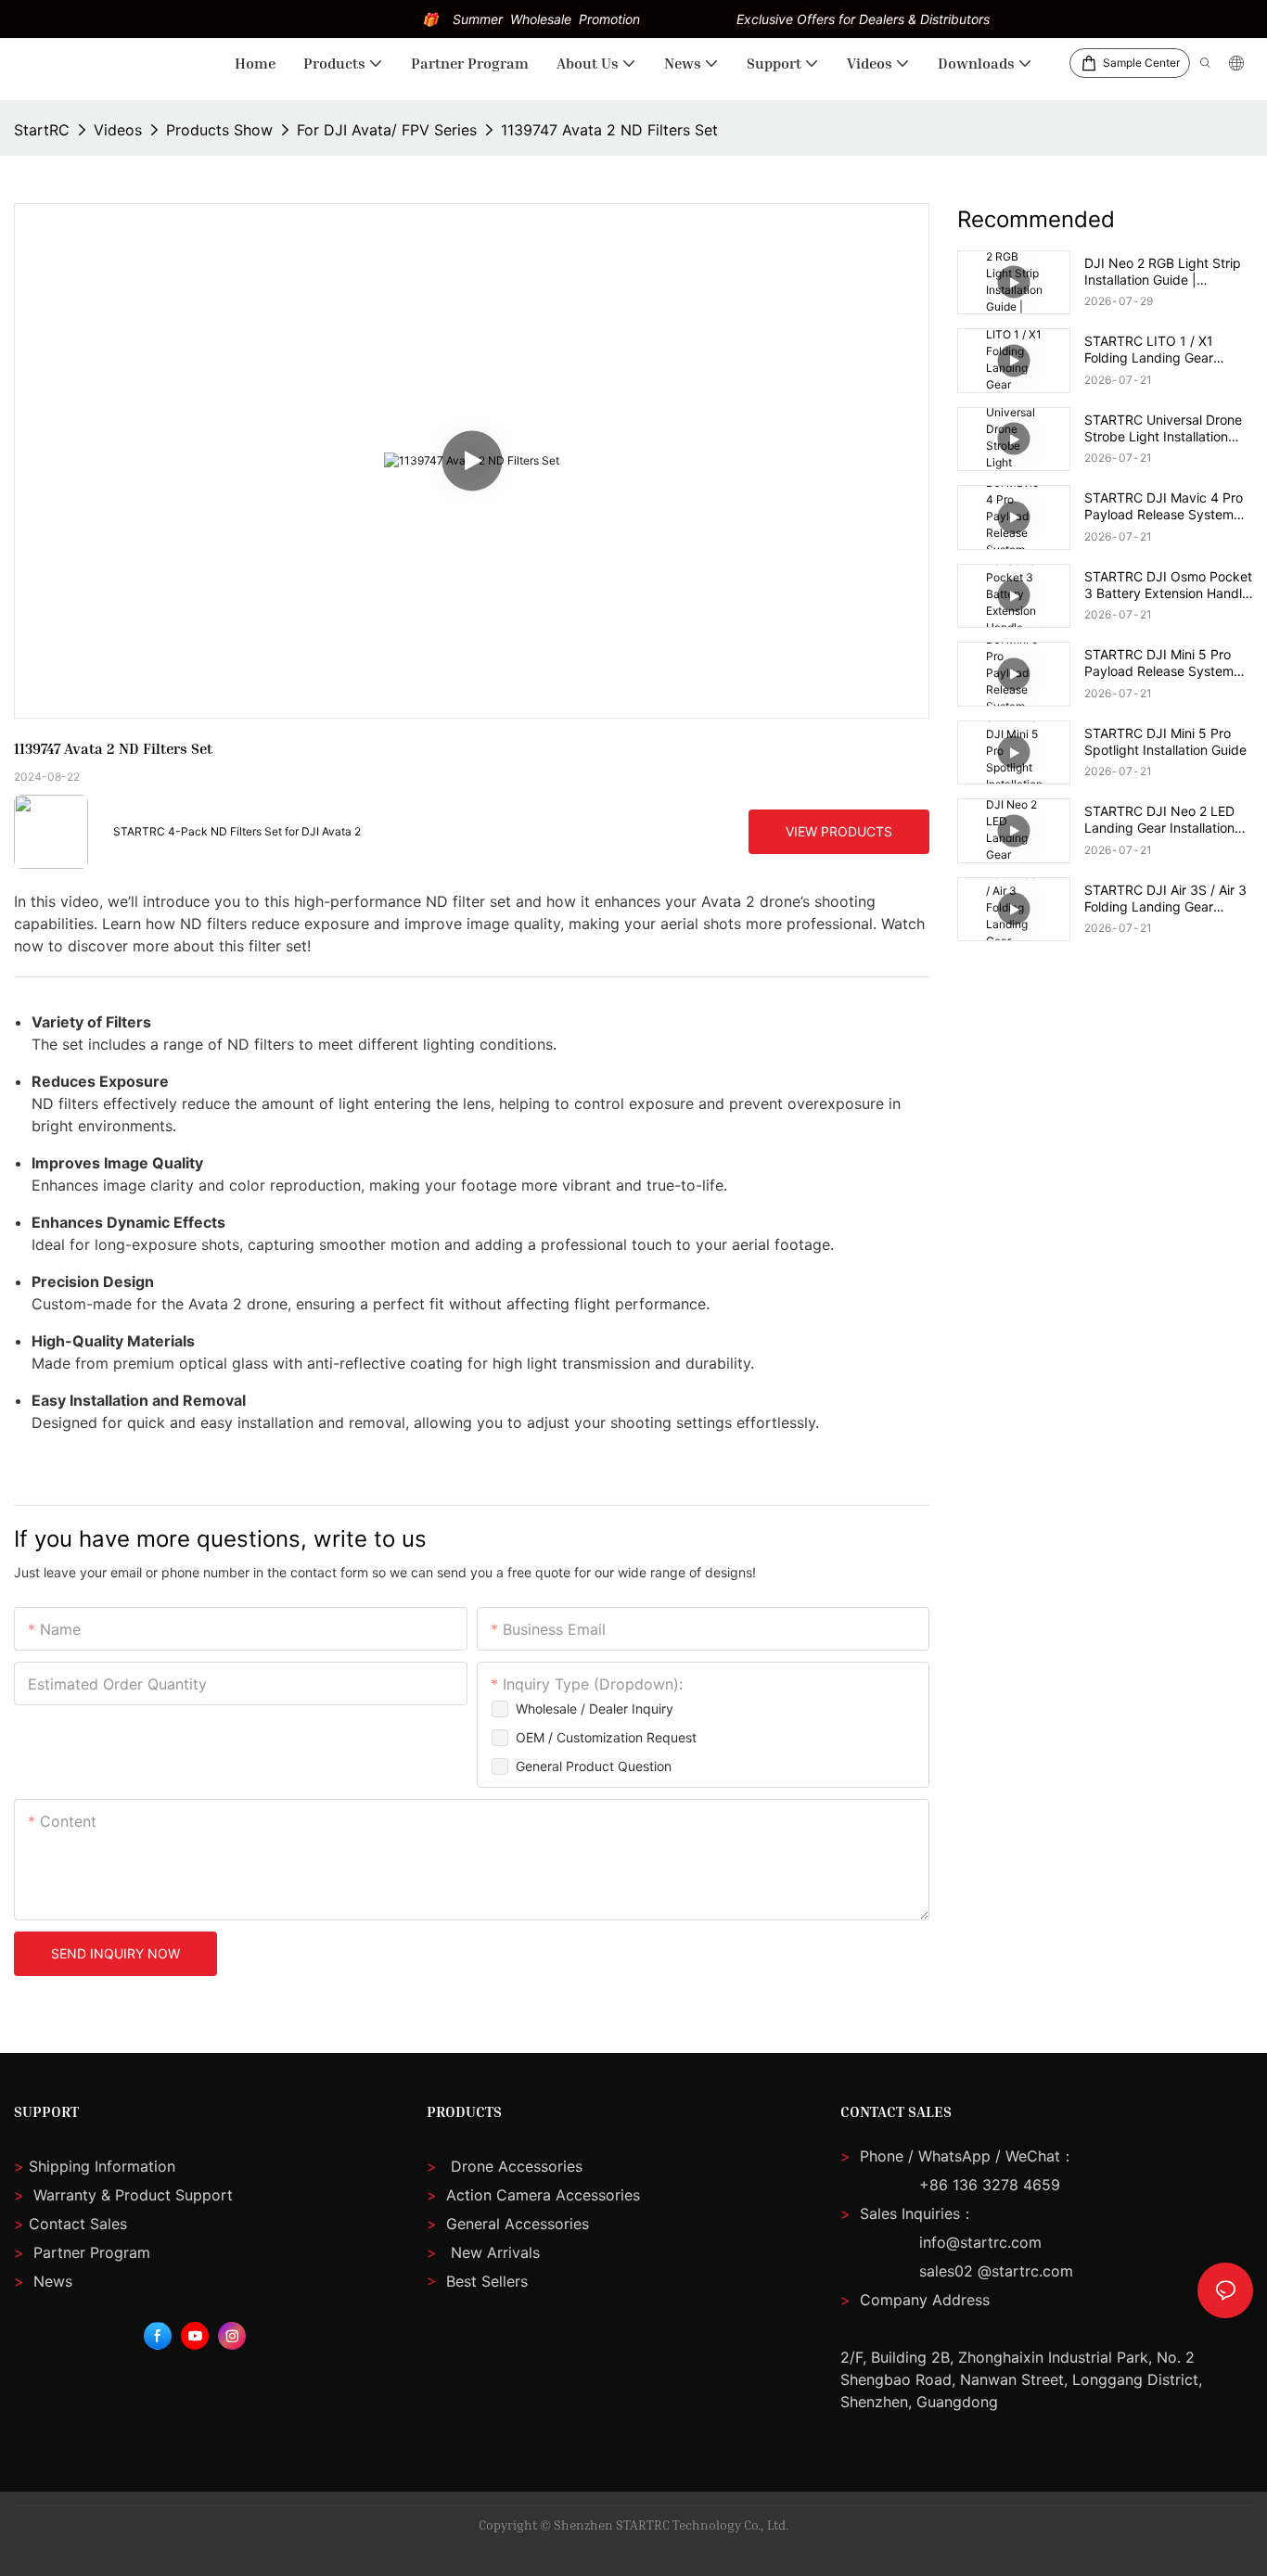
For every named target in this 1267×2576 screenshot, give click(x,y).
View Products (839, 831)
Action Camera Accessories (541, 2195)
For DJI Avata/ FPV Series (387, 130)
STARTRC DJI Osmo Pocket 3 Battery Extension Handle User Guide (1168, 585)
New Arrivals (495, 2252)
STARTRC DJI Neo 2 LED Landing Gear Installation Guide (1159, 820)
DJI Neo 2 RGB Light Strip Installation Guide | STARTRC (1163, 272)
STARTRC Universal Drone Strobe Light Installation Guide (1163, 428)
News (43, 2281)
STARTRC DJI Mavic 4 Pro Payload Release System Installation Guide (1164, 506)
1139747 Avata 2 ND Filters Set (609, 130)
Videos (118, 130)
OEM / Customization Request (606, 1737)
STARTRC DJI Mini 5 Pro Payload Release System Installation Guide (1159, 663)
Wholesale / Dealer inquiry (595, 1709)
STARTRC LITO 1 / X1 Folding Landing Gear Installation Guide (1149, 350)
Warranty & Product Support (131, 2195)
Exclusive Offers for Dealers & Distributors (863, 19)
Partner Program (82, 2252)
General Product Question (594, 1766)
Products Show (219, 130)
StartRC (42, 130)
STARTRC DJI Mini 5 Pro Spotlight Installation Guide (1165, 741)
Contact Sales (70, 2224)
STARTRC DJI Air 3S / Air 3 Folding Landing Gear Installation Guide (1165, 899)
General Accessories (518, 2224)
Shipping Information (95, 2166)
